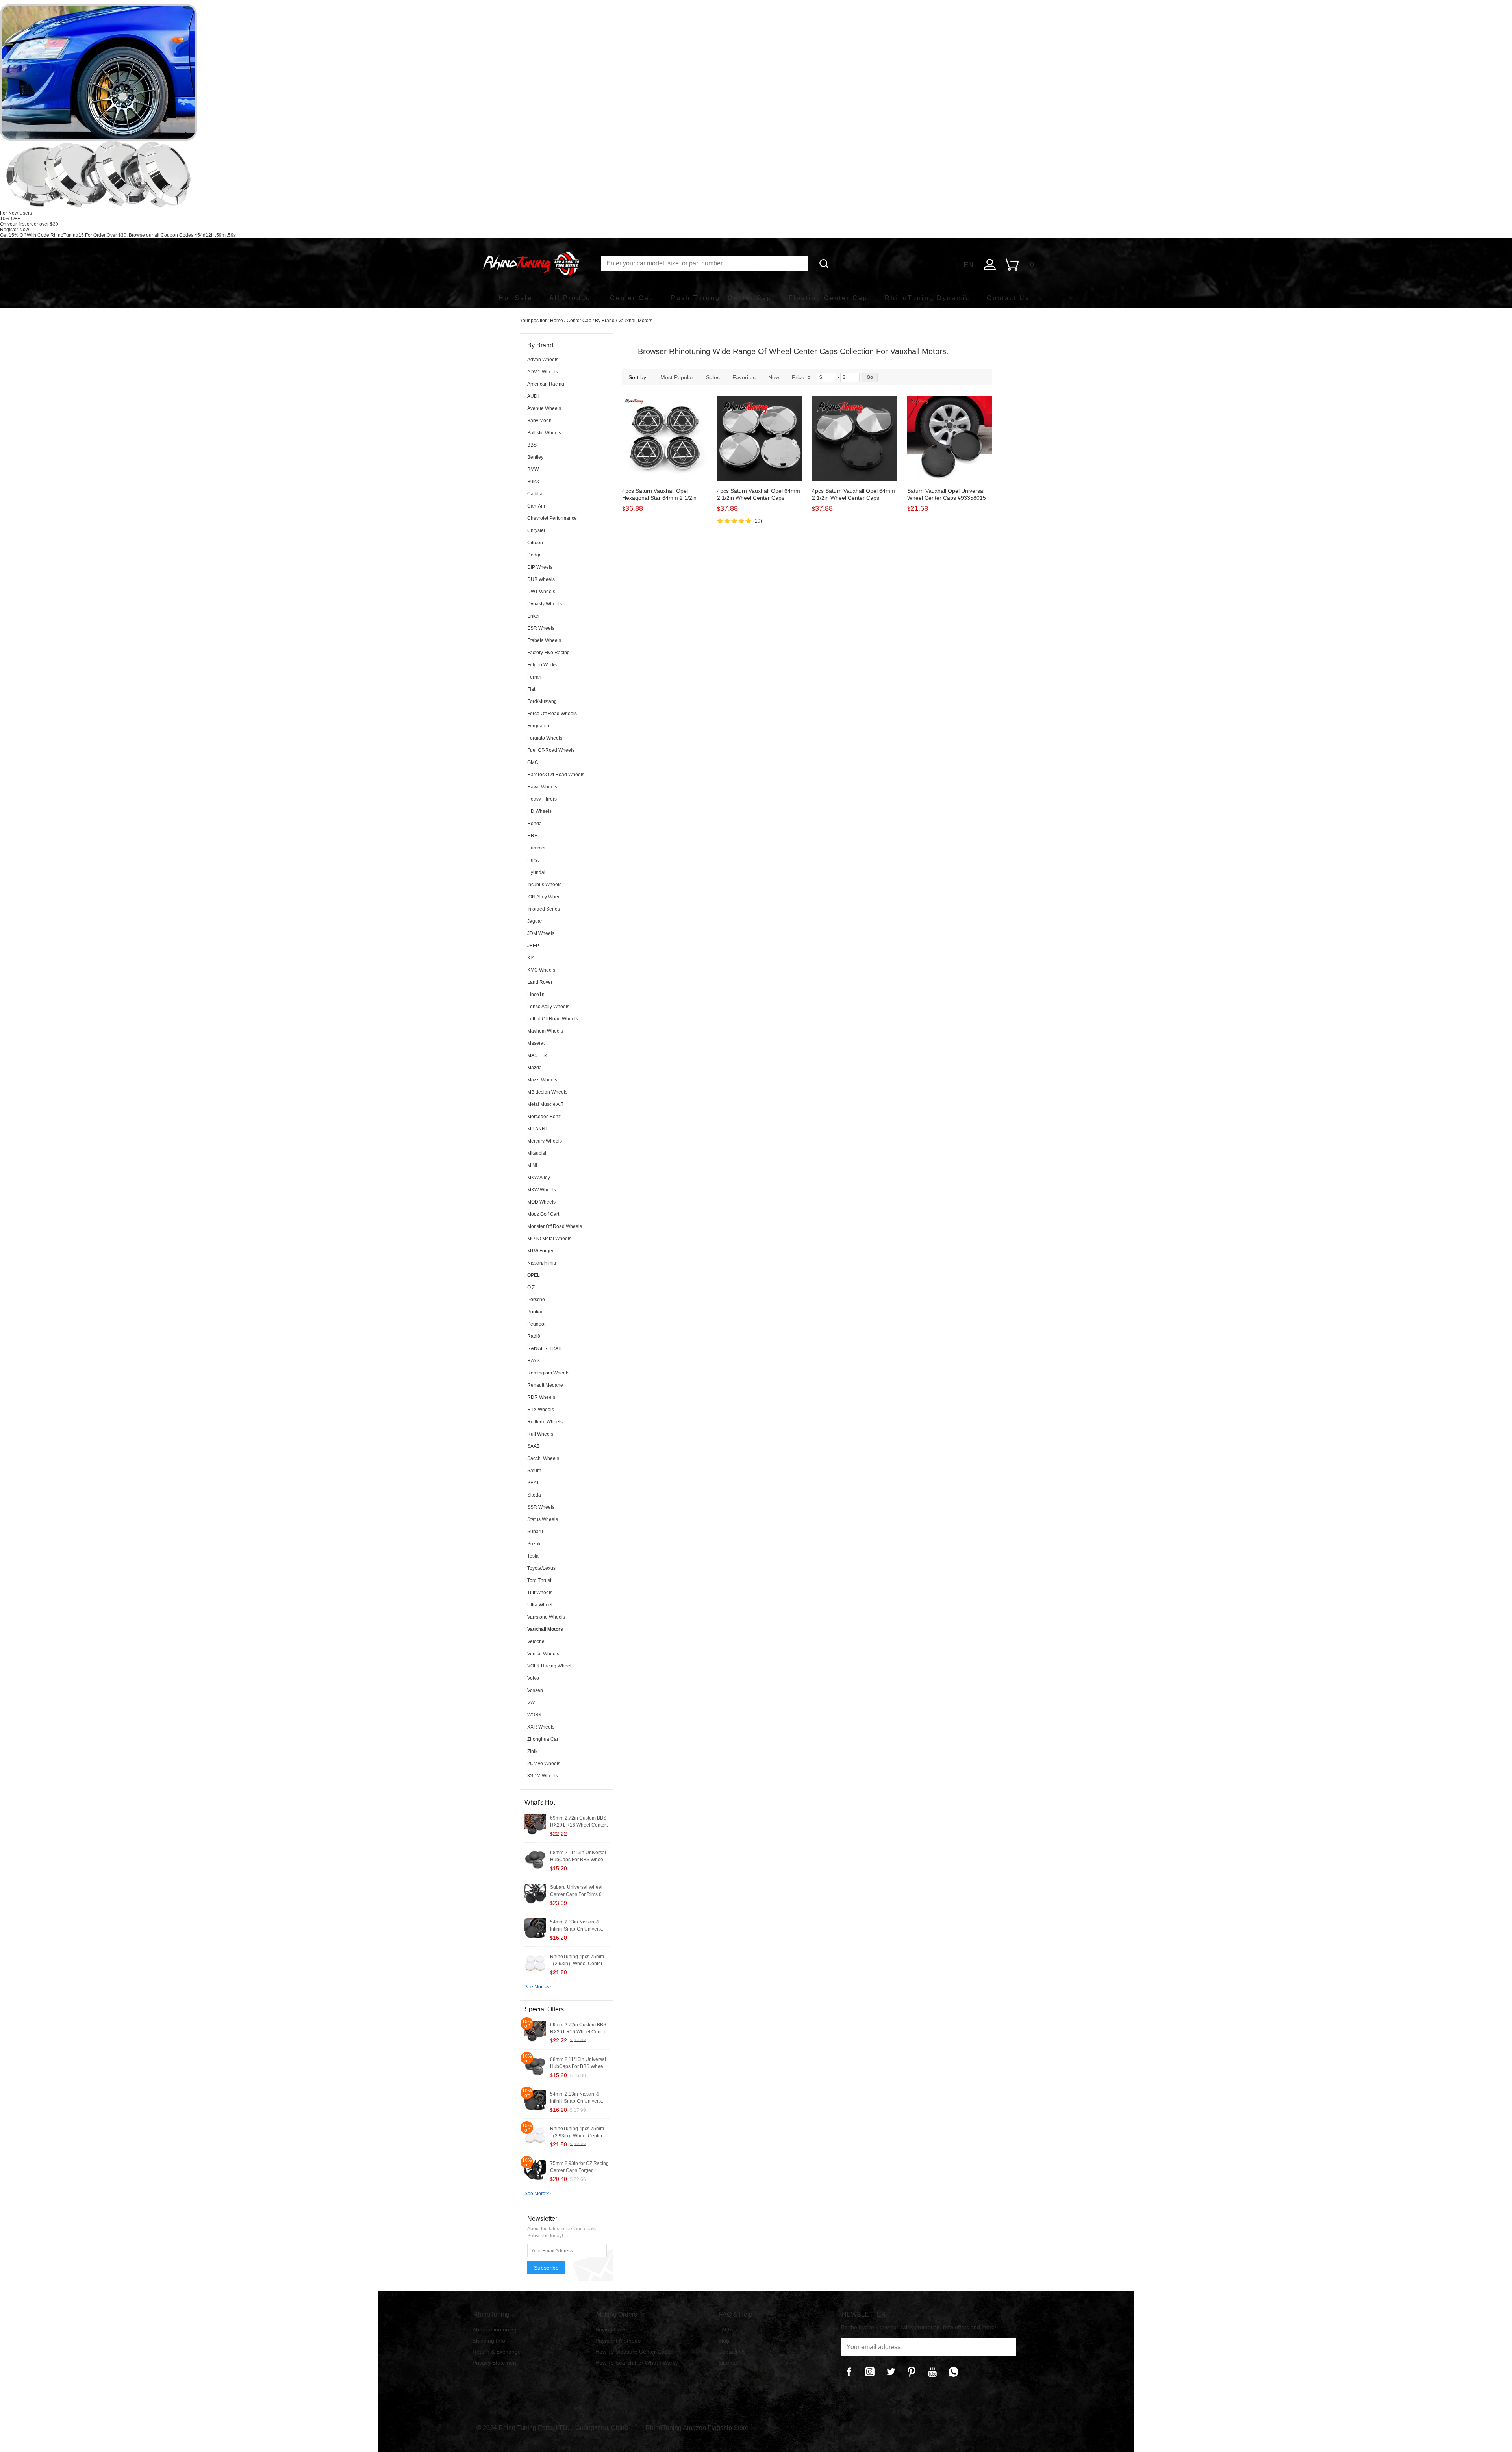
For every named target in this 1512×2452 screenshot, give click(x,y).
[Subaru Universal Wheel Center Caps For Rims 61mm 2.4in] (535, 1894)
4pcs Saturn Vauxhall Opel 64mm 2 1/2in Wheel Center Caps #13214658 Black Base (853, 498)
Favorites (744, 377)
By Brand (605, 321)
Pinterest (912, 2372)
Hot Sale (515, 298)
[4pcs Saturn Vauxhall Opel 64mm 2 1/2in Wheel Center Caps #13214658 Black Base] (854, 439)
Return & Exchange (497, 2352)
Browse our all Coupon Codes (161, 235)
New (774, 377)
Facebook (849, 2372)
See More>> (538, 1987)
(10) (758, 521)
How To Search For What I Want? (637, 2363)
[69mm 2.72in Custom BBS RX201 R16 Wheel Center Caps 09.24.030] (535, 1825)
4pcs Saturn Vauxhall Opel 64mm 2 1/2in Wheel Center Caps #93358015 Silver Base (759, 498)
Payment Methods (618, 2341)
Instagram (870, 2372)
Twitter (891, 2372)
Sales (713, 377)
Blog (724, 2341)
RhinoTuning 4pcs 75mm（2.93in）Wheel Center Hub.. (577, 1964)
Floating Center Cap (828, 298)
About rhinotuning (495, 2330)
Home (557, 321)
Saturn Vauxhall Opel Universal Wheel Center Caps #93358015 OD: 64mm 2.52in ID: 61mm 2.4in (949, 498)
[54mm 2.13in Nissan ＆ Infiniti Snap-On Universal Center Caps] (535, 1929)
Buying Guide (612, 2330)
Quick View (665, 464)
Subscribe (546, 2268)
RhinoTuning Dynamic (927, 298)
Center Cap (632, 298)
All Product (571, 298)
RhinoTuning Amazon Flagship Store (697, 2428)
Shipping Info (489, 2341)
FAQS (725, 2330)
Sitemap (728, 2363)
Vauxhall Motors (635, 321)
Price (798, 377)
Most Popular (677, 377)
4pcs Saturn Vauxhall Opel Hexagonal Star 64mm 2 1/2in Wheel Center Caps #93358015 (661, 498)
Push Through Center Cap (721, 298)
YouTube (932, 2372)
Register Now (15, 230)
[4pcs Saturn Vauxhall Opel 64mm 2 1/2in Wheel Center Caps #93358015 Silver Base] (760, 439)
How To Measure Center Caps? (635, 2352)
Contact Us (1008, 298)
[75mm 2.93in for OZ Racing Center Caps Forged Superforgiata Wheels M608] (535, 2170)
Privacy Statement (495, 2363)
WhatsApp (953, 2372)
